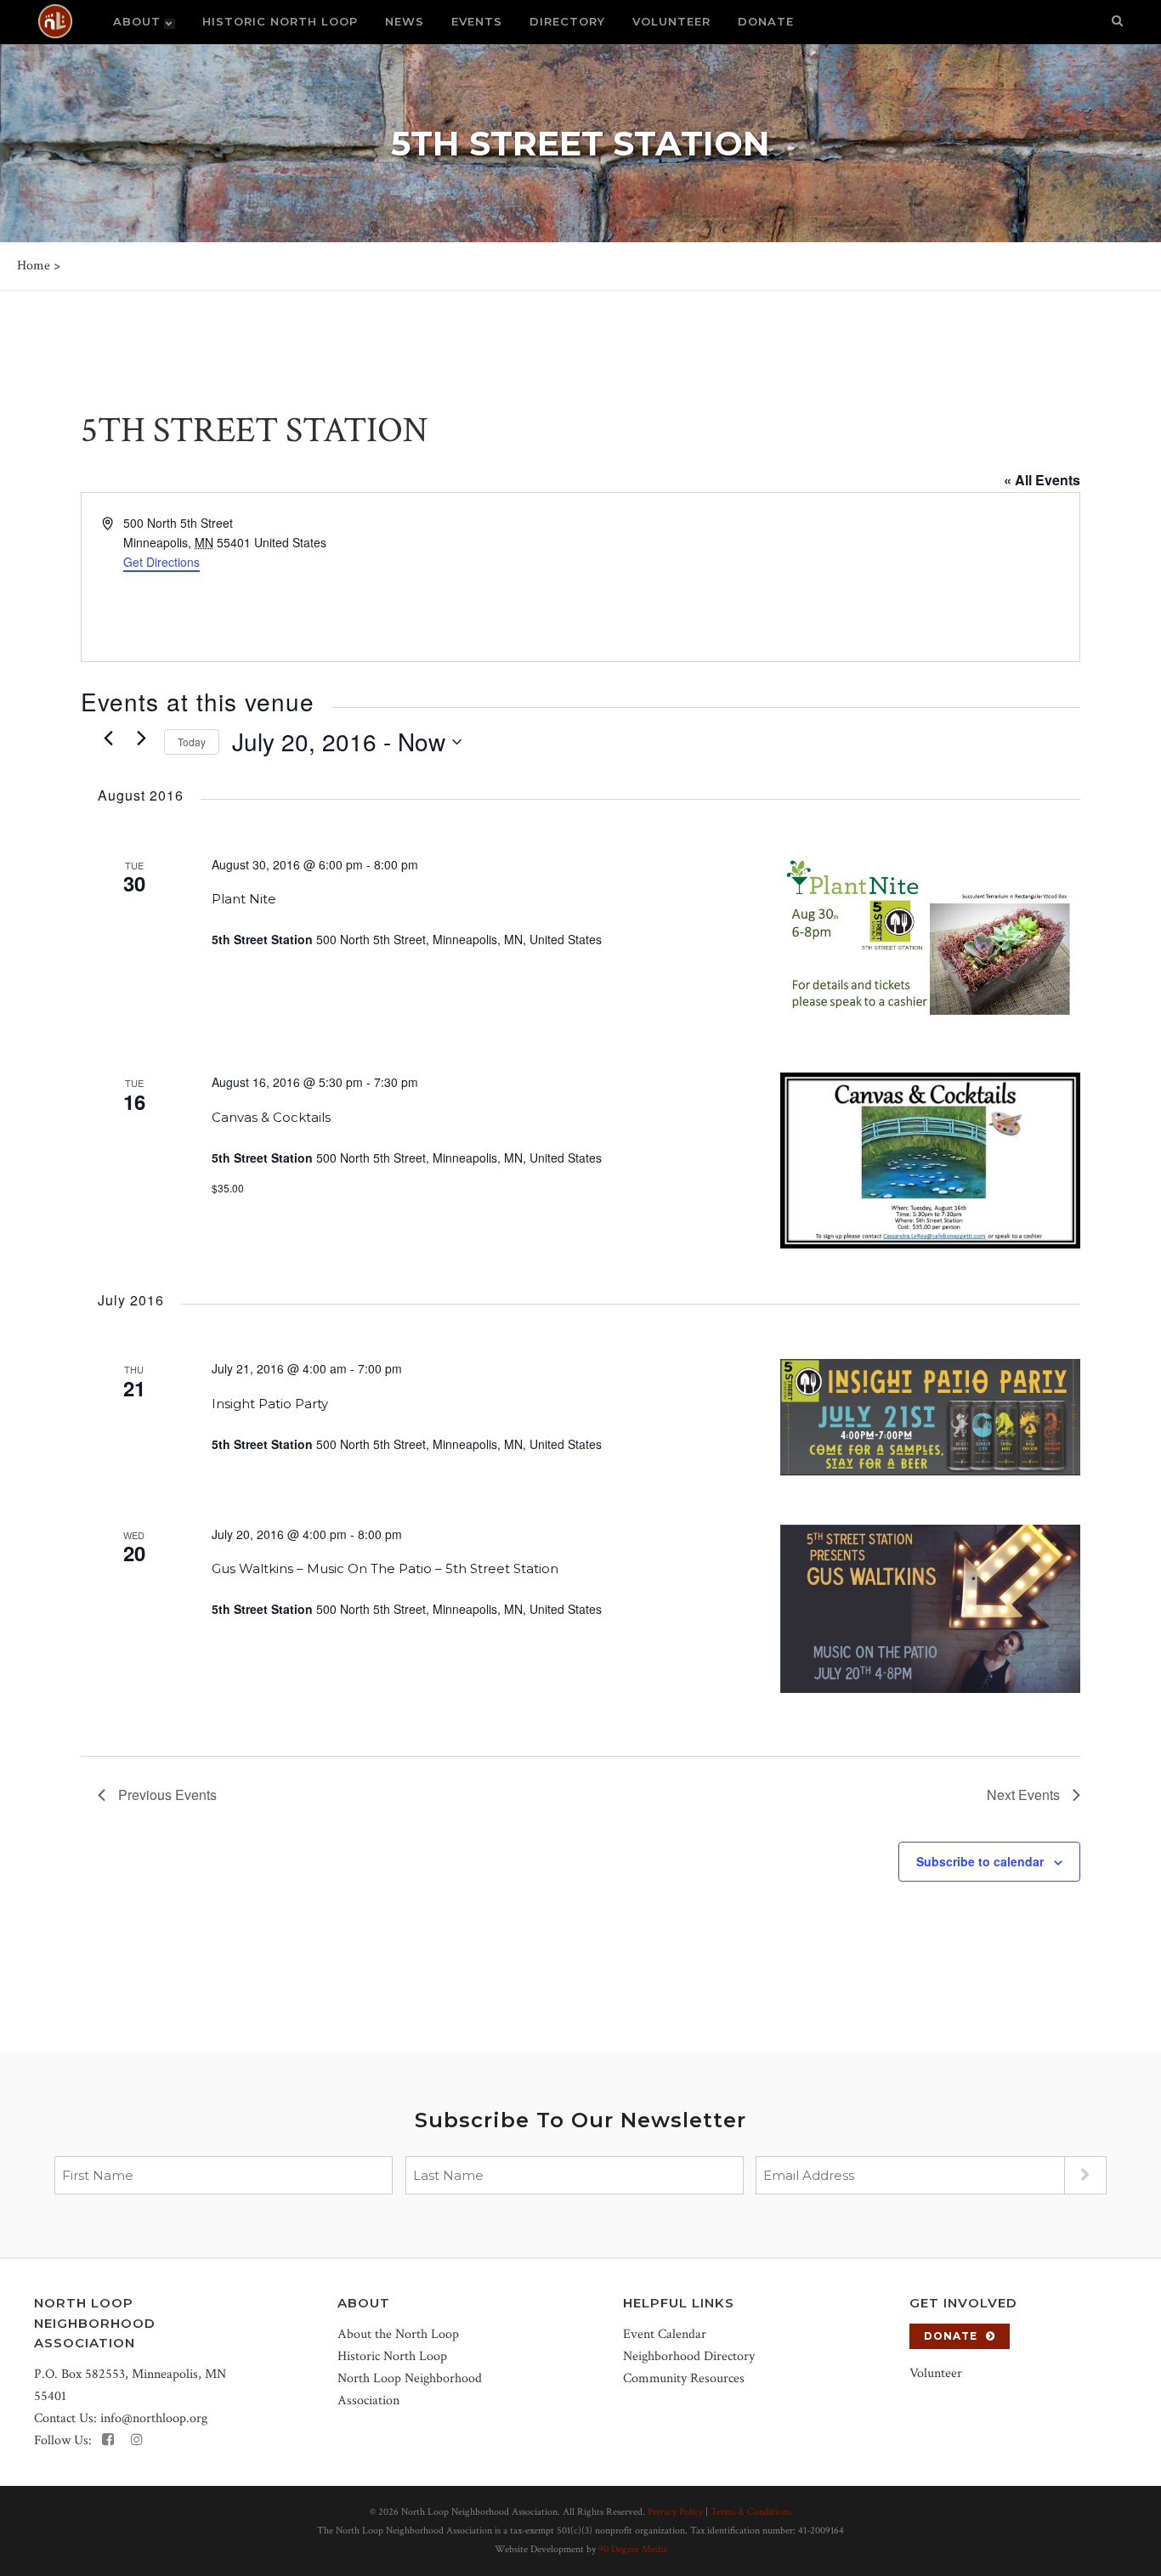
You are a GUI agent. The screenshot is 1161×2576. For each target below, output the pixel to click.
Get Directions (161, 562)
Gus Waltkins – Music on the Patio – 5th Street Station (385, 1568)
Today (192, 742)
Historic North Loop (392, 2356)
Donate (951, 2336)
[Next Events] (141, 738)
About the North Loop (398, 2334)
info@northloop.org (154, 2418)
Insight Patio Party (270, 1404)
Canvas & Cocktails (271, 1117)
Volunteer (936, 2373)
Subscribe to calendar (980, 1861)
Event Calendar (665, 2334)
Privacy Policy (675, 2512)
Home (34, 266)
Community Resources (684, 2378)
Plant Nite (244, 899)
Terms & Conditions (751, 2512)
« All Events (1042, 480)
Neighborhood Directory (689, 2356)
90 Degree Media (633, 2549)
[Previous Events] (108, 738)
